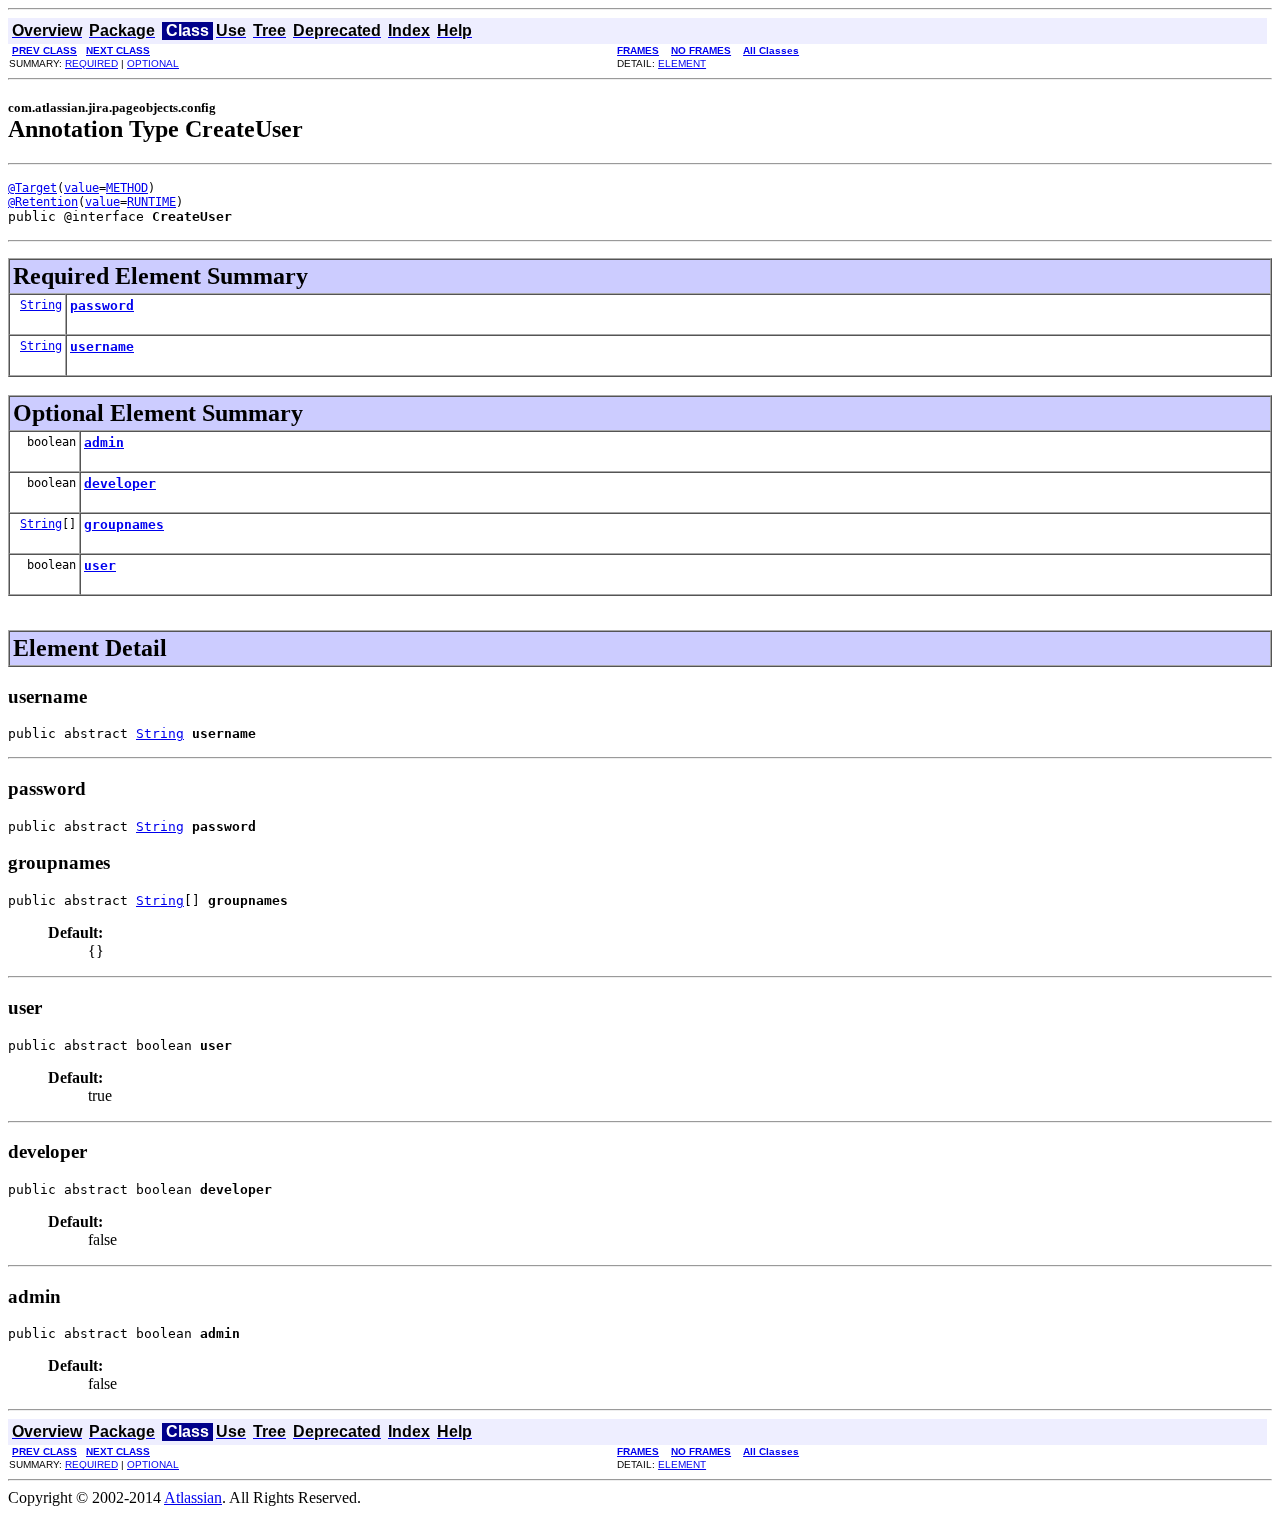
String (41, 305)
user (100, 565)
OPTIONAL (153, 63)
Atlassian (193, 1497)
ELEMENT (682, 63)
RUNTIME (151, 202)
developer (120, 483)
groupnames (124, 524)
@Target (32, 188)
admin (104, 442)
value (81, 188)
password (102, 305)
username (102, 346)
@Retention (43, 202)
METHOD (127, 188)
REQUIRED (91, 63)
